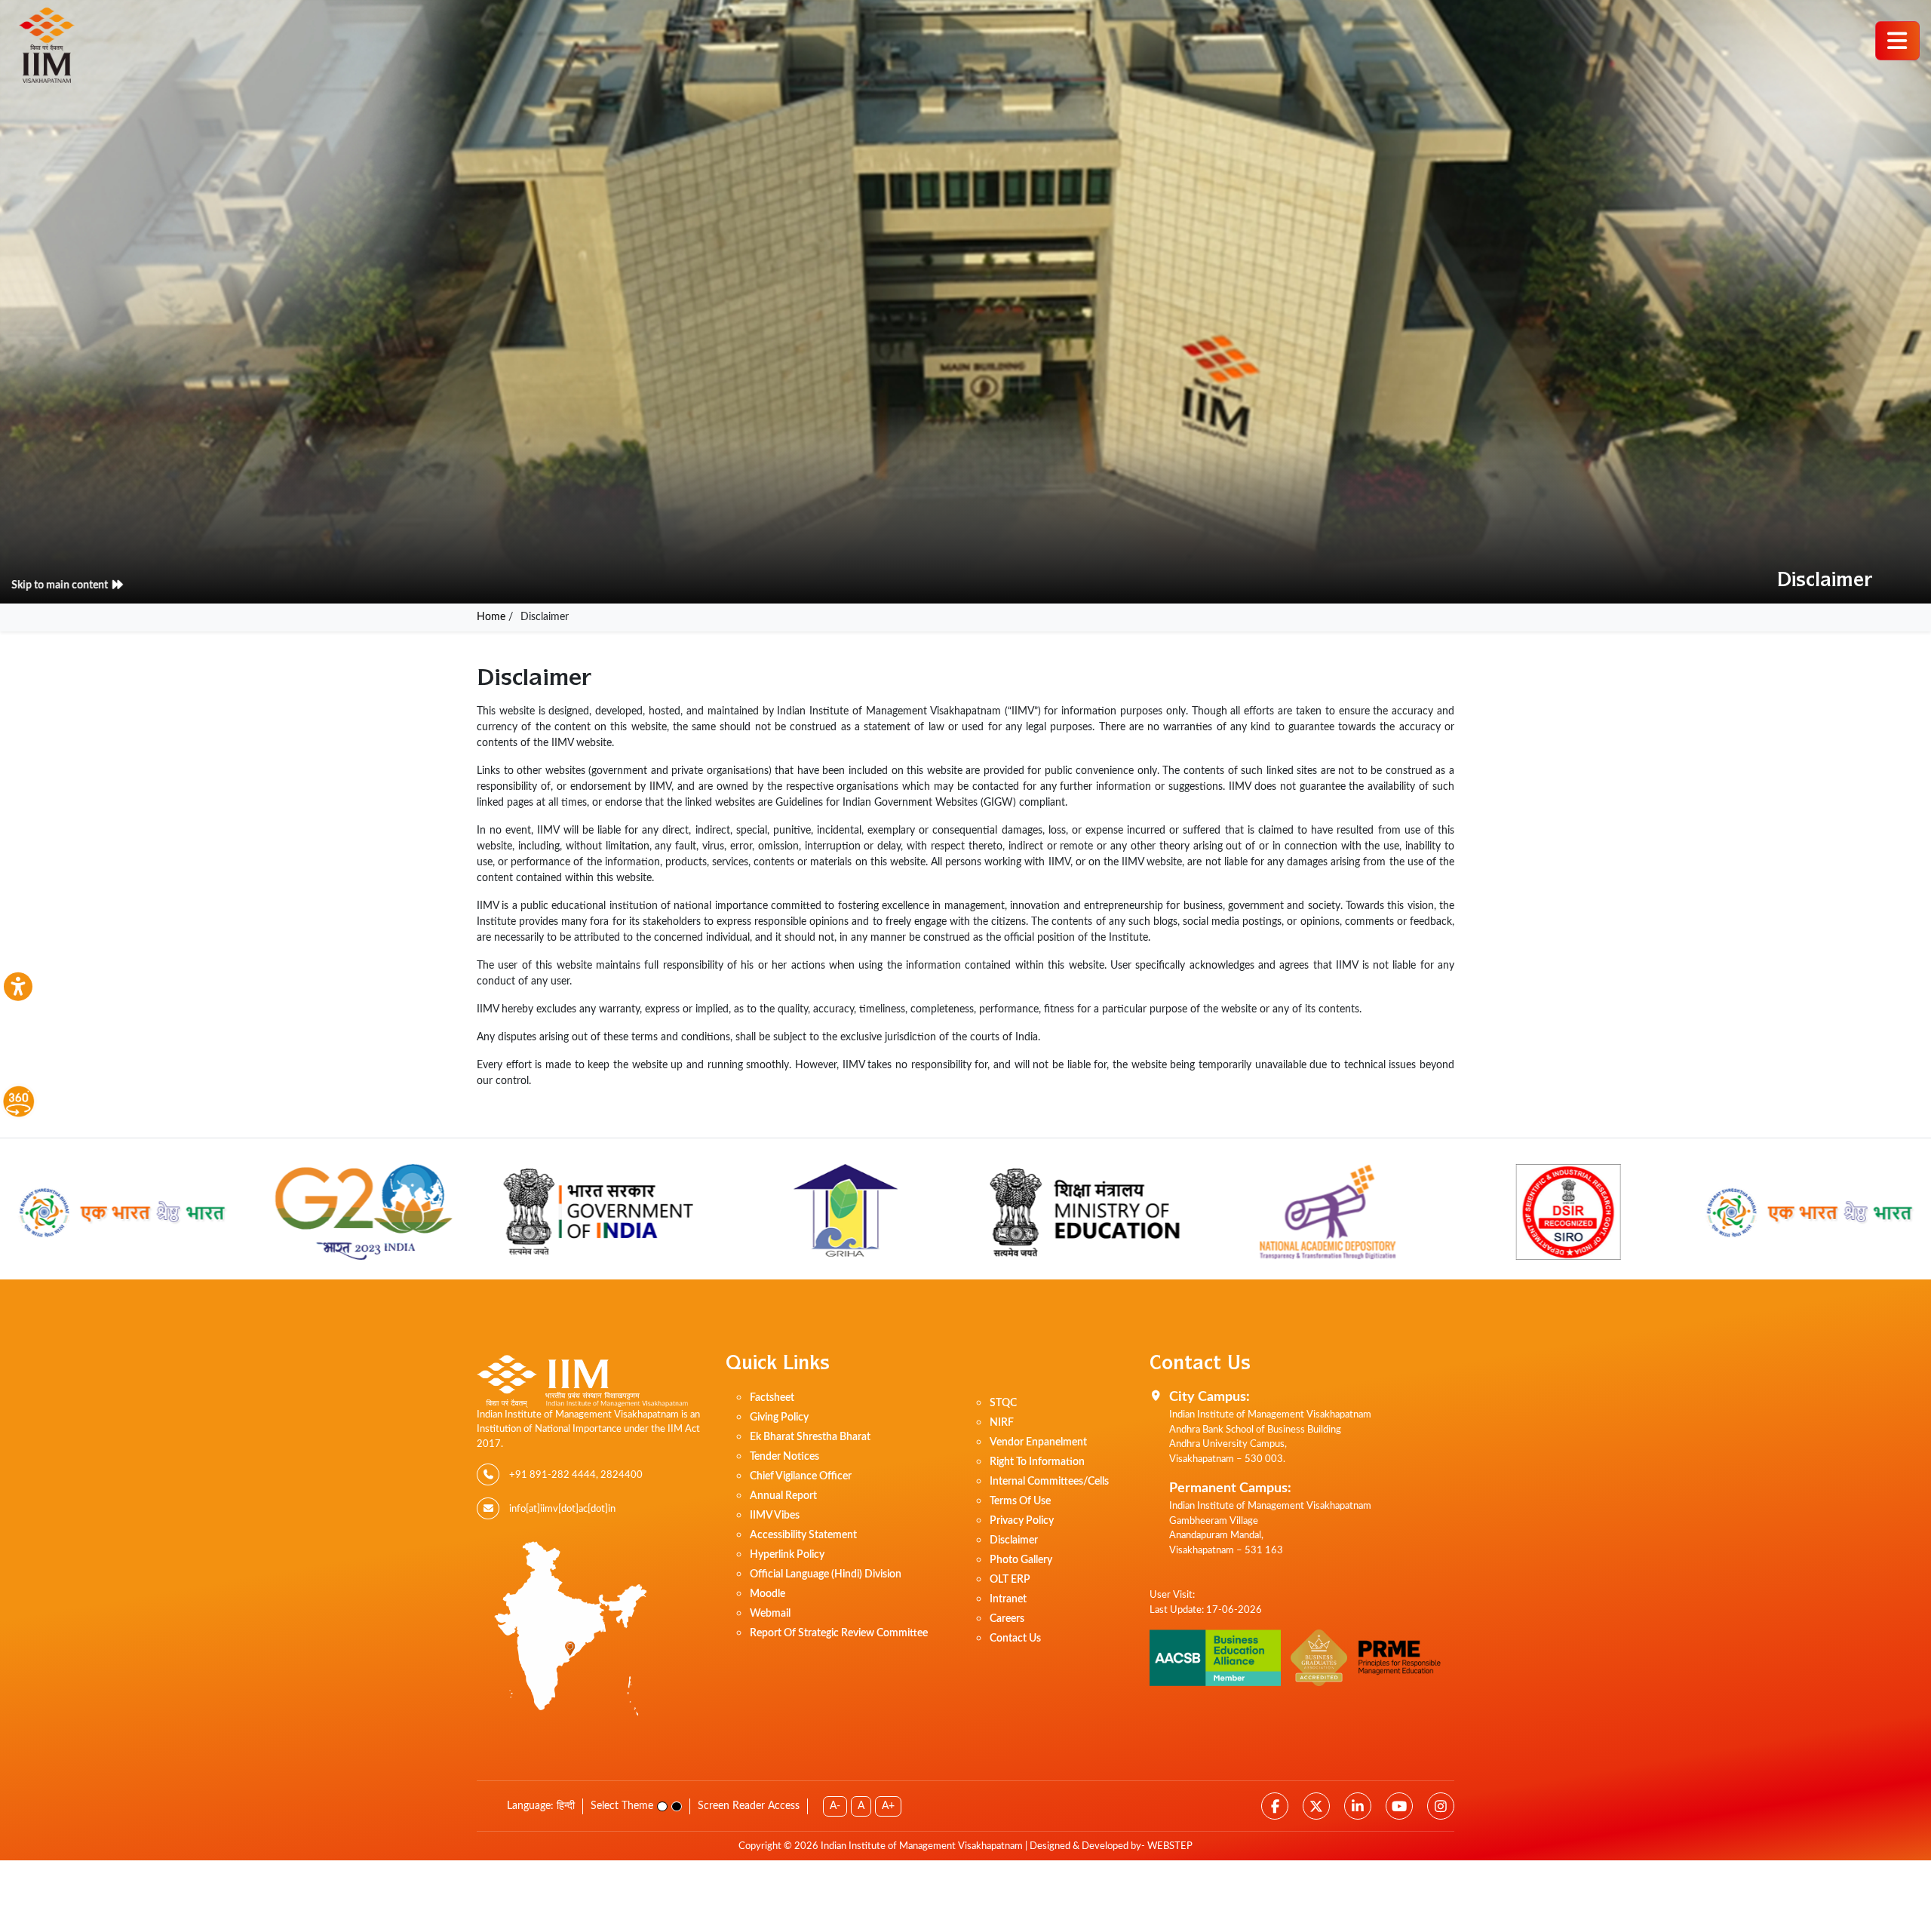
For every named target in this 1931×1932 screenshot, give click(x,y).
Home (491, 617)
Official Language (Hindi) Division (826, 1574)
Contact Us (1015, 1639)
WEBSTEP (1170, 1846)
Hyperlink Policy (787, 1555)
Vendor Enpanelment (1038, 1442)
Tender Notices (784, 1457)
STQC (1003, 1403)
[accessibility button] (18, 987)
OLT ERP (1010, 1580)
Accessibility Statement (803, 1535)
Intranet (1008, 1599)
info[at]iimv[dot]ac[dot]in (562, 1509)
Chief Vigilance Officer (801, 1476)
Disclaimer (1014, 1540)
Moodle (767, 1594)
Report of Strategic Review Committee (839, 1633)
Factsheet (772, 1398)
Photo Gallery (1021, 1560)
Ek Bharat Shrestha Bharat (810, 1437)
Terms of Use (1020, 1501)
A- (835, 1806)
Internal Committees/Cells (1049, 1482)
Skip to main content (74, 585)
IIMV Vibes (775, 1516)
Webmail (770, 1614)
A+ (888, 1806)
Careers (1007, 1619)
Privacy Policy (1022, 1521)
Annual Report (783, 1496)
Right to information (1037, 1462)
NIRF (1002, 1423)
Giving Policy (779, 1418)
